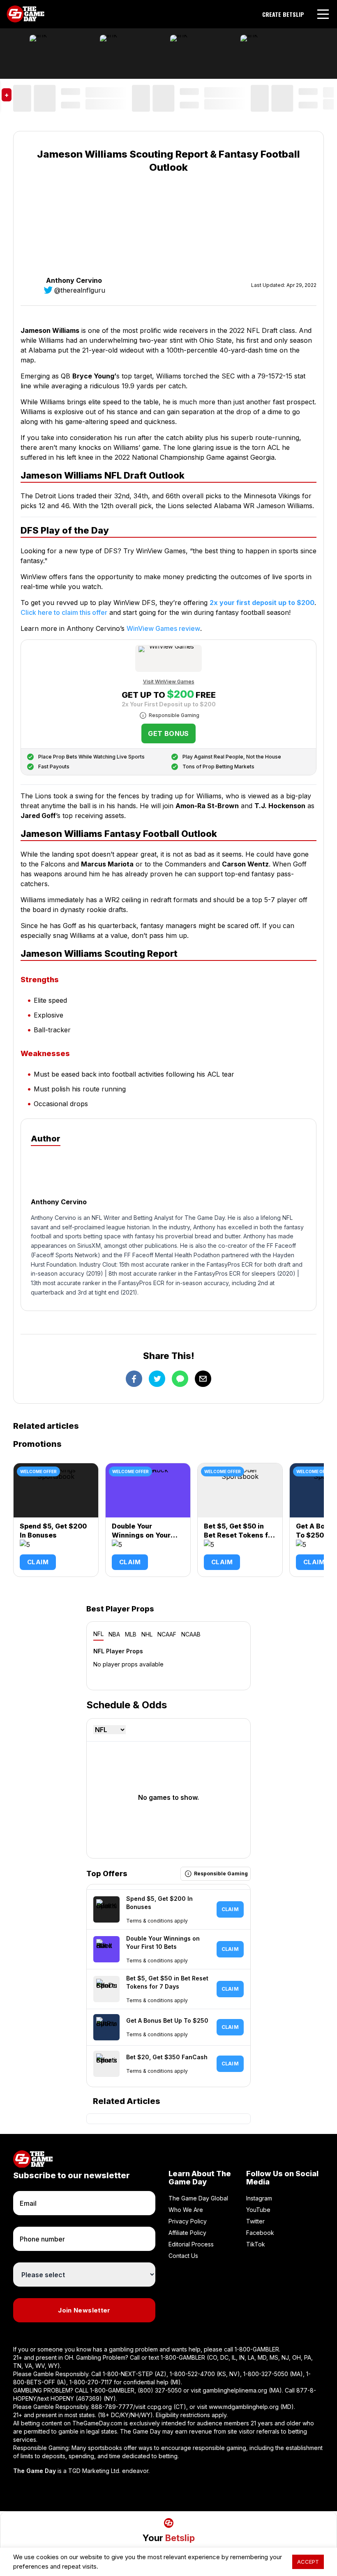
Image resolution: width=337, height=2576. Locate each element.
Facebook (260, 2233)
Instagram (259, 2198)
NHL (147, 1634)
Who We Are (186, 2210)
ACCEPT (308, 2562)
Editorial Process (191, 2244)
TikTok (256, 2244)
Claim (38, 1562)
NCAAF (167, 1634)
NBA (114, 1634)
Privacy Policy (188, 2221)
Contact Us (183, 2256)
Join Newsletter (84, 2310)
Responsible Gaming (174, 715)
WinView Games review (163, 628)
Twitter (255, 2221)
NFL (98, 1634)
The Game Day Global (198, 2198)
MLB (131, 1634)
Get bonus (168, 733)
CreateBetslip (283, 14)
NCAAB (191, 1634)
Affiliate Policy (187, 2233)
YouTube (258, 2210)
